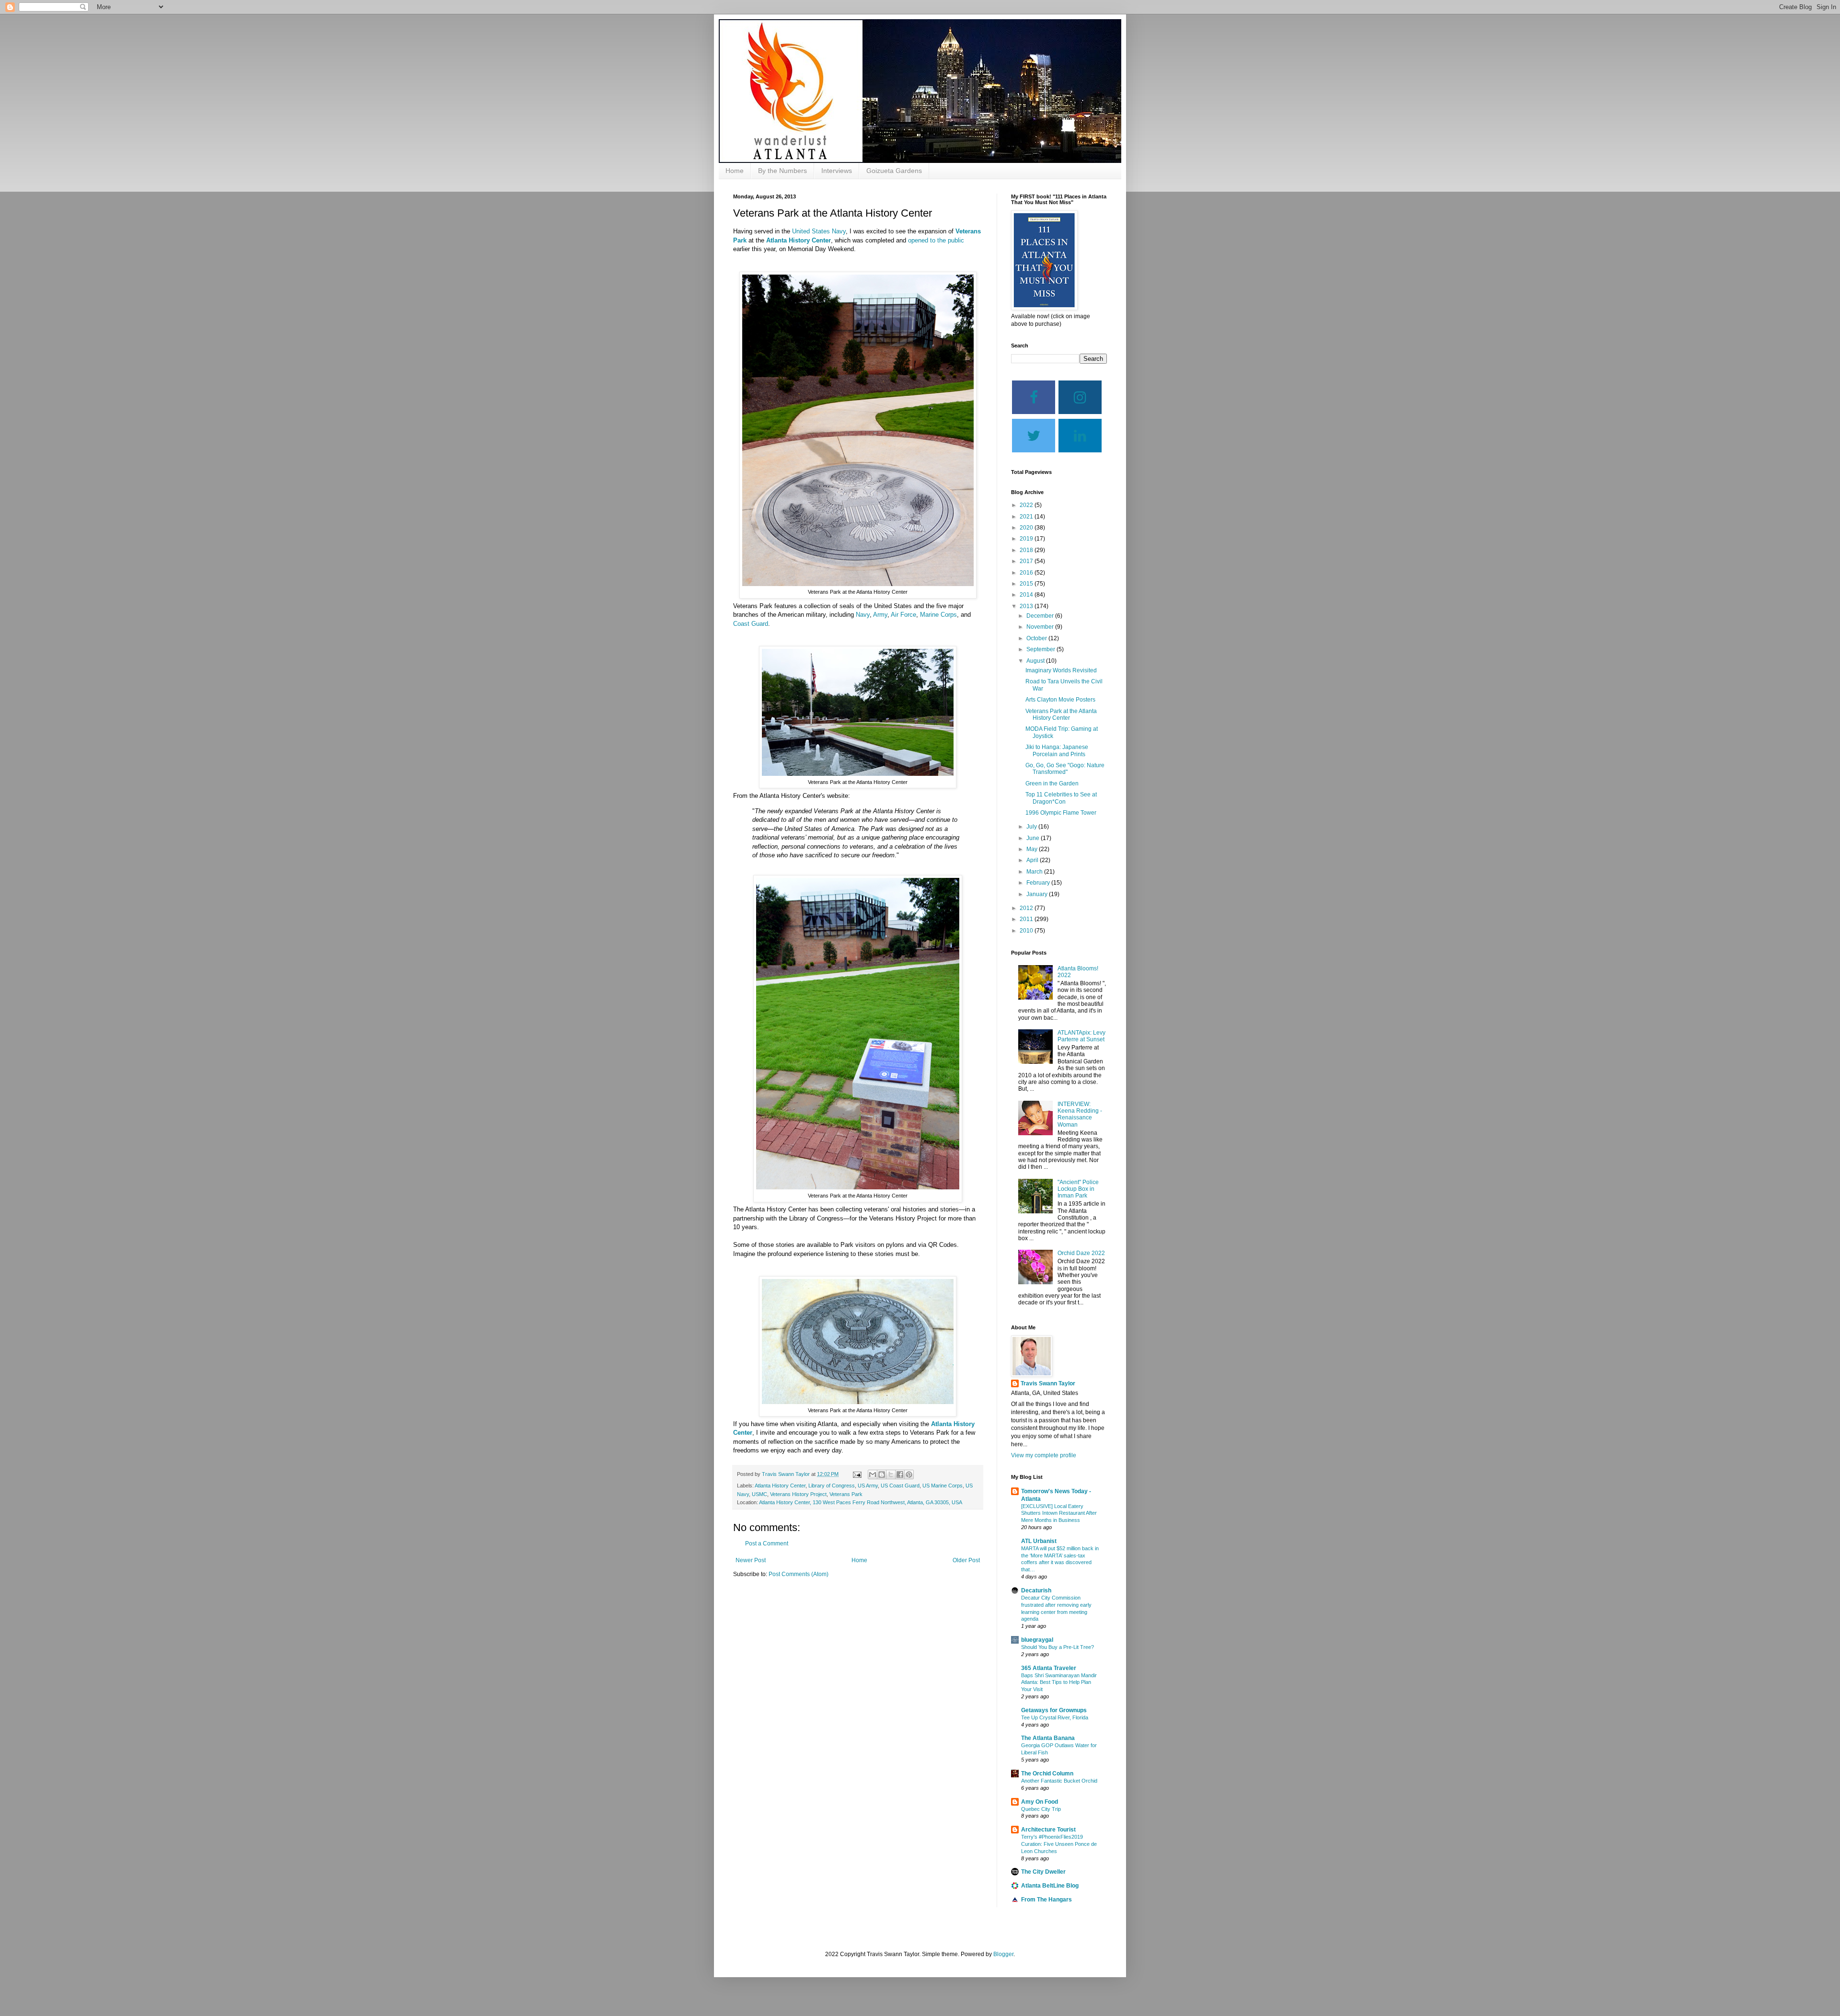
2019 (1027, 539)
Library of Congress (832, 1486)
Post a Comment (767, 1544)
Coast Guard (751, 624)
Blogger (1003, 1954)
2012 (1027, 908)
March (1035, 872)
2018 (1027, 550)
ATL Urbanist (1039, 1541)
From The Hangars (1046, 1900)
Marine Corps (938, 615)
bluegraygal (1037, 1640)
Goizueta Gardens (894, 171)
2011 (1027, 919)
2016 (1027, 573)
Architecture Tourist (1048, 1830)
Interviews (837, 171)
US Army (868, 1486)
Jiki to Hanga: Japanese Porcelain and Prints (1057, 750)
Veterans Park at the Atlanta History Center (1061, 714)
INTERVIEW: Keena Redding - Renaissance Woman (1080, 1114)
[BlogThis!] (882, 1475)
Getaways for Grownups (1054, 1710)
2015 (1027, 584)
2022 (1027, 505)
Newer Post (751, 1560)
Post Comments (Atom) (799, 1574)
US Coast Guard (900, 1486)
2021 (1027, 517)
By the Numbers (782, 171)
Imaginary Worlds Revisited (1061, 670)
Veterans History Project (798, 1494)
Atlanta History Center (799, 240)
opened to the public (936, 240)
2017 (1027, 561)
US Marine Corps (943, 1486)
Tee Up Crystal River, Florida (1055, 1717)
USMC (759, 1494)
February (1039, 883)
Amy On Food (1040, 1802)
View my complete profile (1044, 1455)
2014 (1027, 595)
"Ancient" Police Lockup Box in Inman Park (1078, 1189)
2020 (1027, 528)
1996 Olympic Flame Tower (1061, 813)
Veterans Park (846, 1494)
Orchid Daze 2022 (1081, 1253)
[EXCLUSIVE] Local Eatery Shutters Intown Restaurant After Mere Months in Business (1059, 1513)
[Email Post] (857, 1474)
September (1041, 649)
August (1036, 661)
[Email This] (873, 1475)
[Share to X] (891, 1475)
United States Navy (819, 231)
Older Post (966, 1560)
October (1037, 638)
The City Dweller (1043, 1872)
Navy (863, 615)
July (1032, 827)
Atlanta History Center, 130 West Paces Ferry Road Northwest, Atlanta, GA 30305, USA (861, 1502)
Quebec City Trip (1041, 1809)
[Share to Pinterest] (909, 1475)
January (1038, 894)
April (1033, 860)
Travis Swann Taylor (1048, 1383)
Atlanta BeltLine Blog (1050, 1886)
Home (735, 171)
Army (880, 615)
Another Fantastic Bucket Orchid (1059, 1781)
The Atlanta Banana (1048, 1738)
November (1041, 627)
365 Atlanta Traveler (1049, 1668)
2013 (1027, 606)
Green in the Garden (1052, 783)
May (1033, 849)
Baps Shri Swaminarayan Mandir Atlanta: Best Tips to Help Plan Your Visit (1059, 1682)
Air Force (903, 615)
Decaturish (1036, 1590)
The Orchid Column (1047, 1774)
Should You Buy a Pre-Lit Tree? (1058, 1647)
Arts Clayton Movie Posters (1060, 700)
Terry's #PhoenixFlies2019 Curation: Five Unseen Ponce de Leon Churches (1059, 1844)
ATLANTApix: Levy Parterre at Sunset (1081, 1036)
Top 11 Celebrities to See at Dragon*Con (1061, 798)
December (1041, 616)
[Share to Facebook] (900, 1475)
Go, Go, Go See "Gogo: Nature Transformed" (1065, 769)
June (1034, 838)
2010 (1027, 931)
